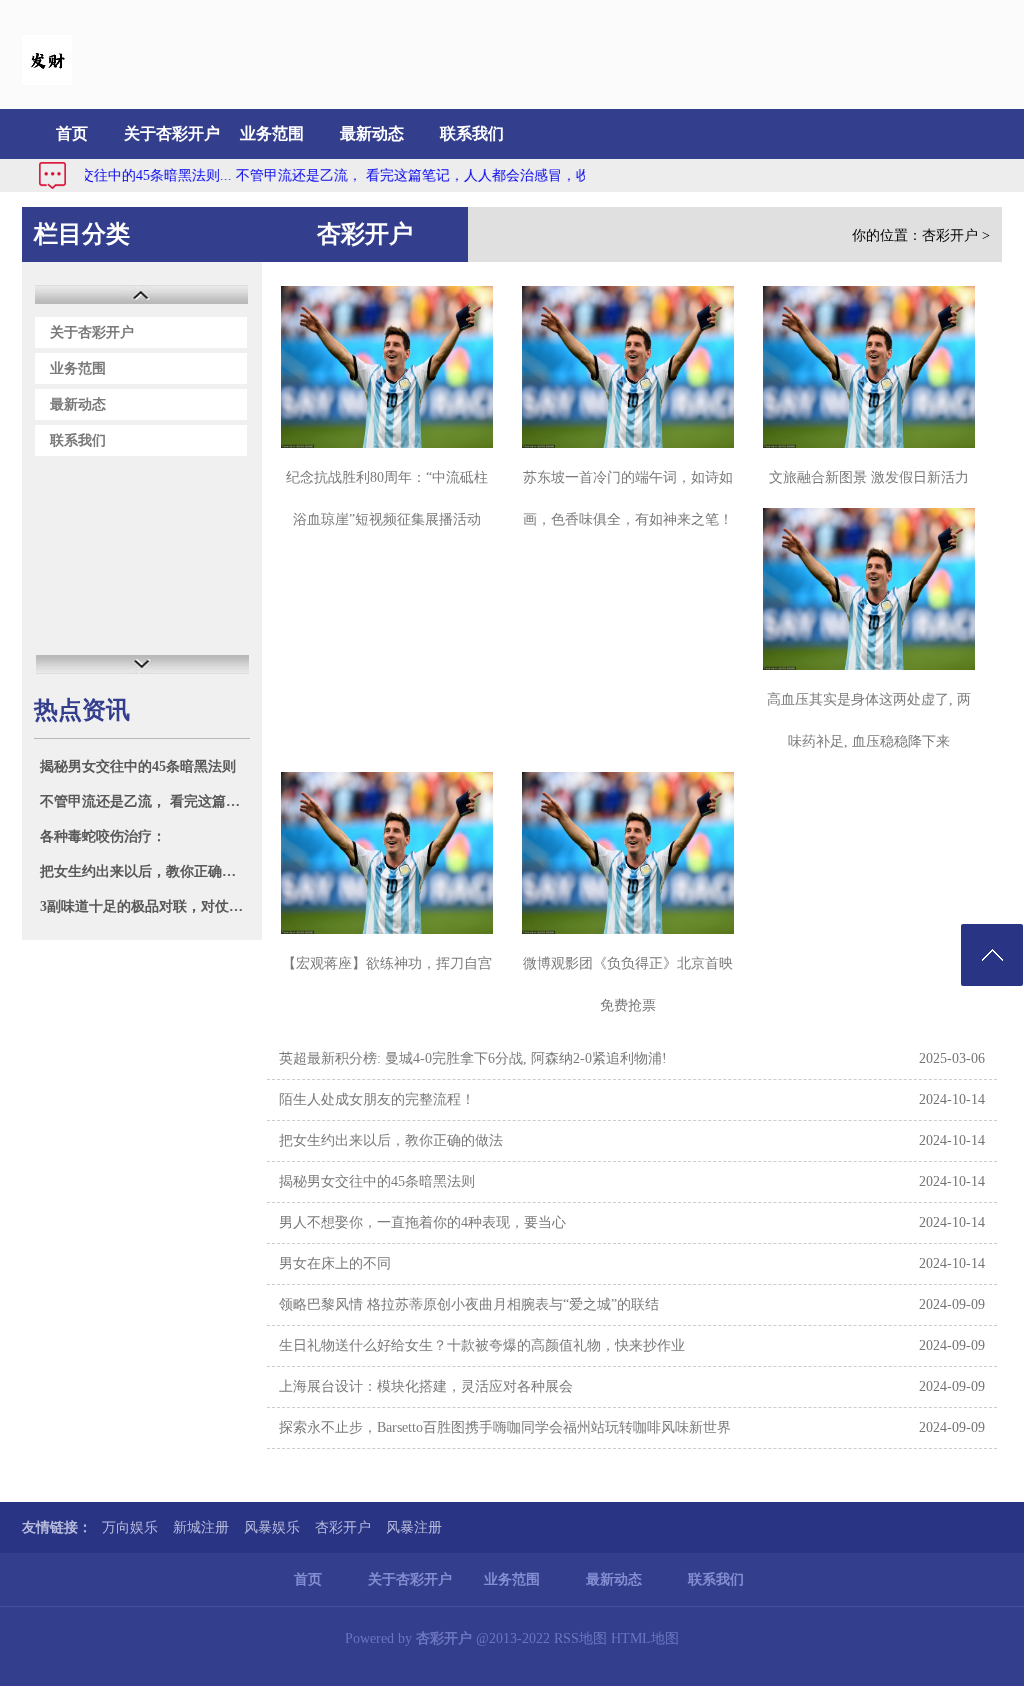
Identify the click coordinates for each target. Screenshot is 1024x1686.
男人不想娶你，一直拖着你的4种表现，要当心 (422, 1222)
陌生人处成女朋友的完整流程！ (377, 1099)
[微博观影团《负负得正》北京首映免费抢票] (628, 853)
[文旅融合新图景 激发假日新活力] (869, 367)
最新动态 (372, 133)
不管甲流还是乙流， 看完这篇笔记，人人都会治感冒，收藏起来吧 (144, 801)
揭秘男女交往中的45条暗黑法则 (138, 766)
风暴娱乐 (272, 1527)
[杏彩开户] (47, 80)
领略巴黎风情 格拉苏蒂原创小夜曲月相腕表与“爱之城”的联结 (469, 1304)
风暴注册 (414, 1527)
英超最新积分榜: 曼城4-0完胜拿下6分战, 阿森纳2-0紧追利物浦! (473, 1058)
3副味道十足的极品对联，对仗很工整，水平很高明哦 (144, 906)
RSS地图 (580, 1638)
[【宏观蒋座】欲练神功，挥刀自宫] (387, 853)
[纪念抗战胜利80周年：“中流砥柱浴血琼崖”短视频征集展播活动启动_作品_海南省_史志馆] (387, 367)
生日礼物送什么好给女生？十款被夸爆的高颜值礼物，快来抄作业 (482, 1345)
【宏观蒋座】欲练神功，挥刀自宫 (387, 963)
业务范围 (272, 133)
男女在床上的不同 (335, 1263)
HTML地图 (645, 1638)
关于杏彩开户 (172, 133)
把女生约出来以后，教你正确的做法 (144, 871)
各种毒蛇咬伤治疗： (103, 836)
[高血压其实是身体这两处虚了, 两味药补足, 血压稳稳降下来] (869, 589)
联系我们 (472, 133)
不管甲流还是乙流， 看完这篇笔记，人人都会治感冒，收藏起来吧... (422, 175)
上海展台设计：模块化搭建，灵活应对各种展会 (426, 1386)
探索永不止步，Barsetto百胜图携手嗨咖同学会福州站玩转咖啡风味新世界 (505, 1427)
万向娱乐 (130, 1527)
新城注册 (201, 1527)
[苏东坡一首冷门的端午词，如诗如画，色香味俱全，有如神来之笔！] (628, 367)
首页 (72, 133)
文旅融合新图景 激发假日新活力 (869, 477)
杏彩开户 (950, 235)
